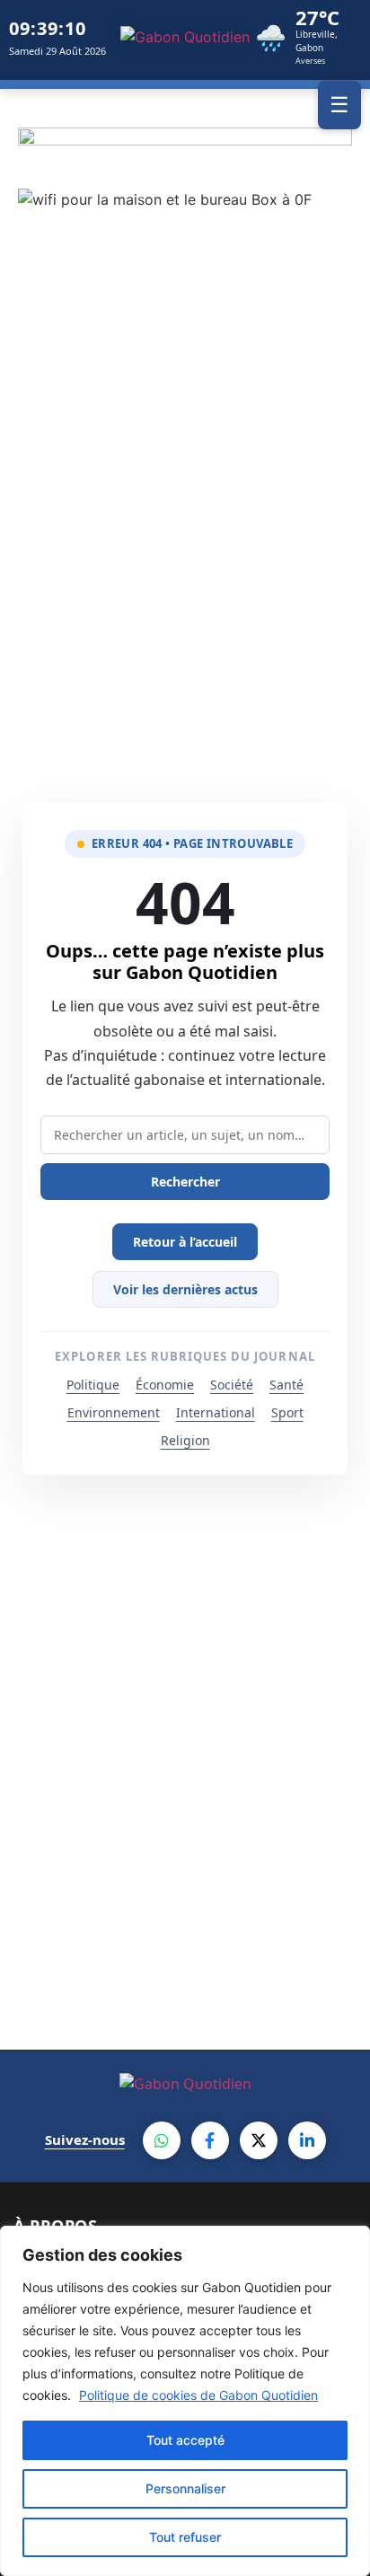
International (216, 1412)
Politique (93, 1385)
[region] (185, 2401)
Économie (165, 1385)
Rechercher (185, 1182)
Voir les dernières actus (185, 1289)
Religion (185, 1440)
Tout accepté (185, 2440)
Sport (287, 1412)
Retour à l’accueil (185, 1242)
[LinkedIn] (307, 2140)
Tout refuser (185, 2537)
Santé (286, 1385)
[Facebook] (210, 2140)
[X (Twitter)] (259, 2140)
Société (232, 1385)
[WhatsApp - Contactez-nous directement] (162, 2140)
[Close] (351, 2241)
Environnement (114, 1412)
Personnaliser (185, 2488)
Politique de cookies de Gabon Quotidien (198, 2395)
